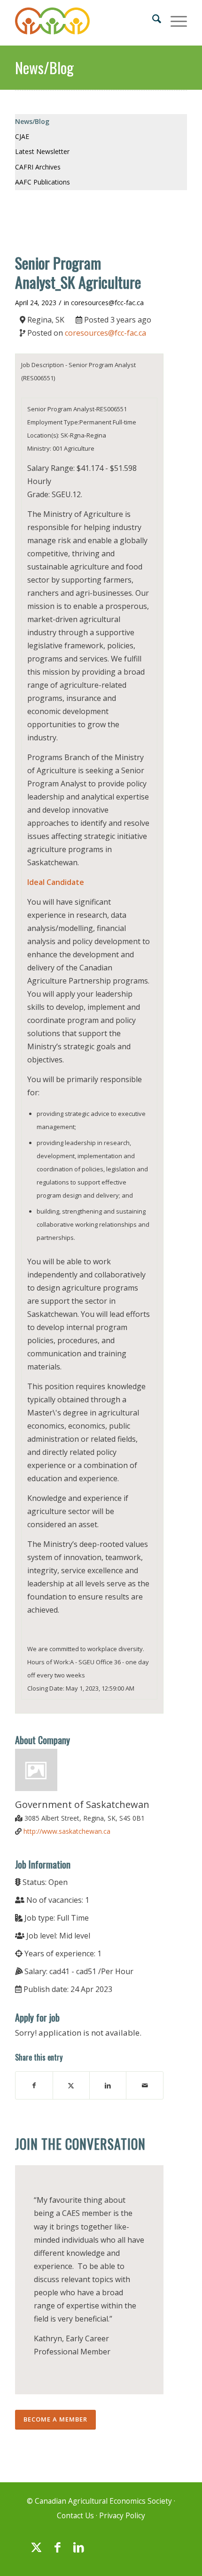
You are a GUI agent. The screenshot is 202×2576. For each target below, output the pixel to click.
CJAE (22, 136)
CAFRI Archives (38, 167)
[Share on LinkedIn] (108, 2085)
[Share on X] (71, 2085)
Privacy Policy (122, 2516)
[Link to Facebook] (57, 2552)
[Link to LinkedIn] (78, 2552)
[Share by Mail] (144, 2085)
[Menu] (174, 19)
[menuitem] (152, 19)
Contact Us (75, 2516)
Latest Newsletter (42, 151)
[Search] (152, 19)
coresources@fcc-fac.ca (107, 303)
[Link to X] (36, 2552)
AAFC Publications (43, 182)
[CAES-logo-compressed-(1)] (84, 23)
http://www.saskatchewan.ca (67, 1831)
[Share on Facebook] (34, 2085)
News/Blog (44, 67)
